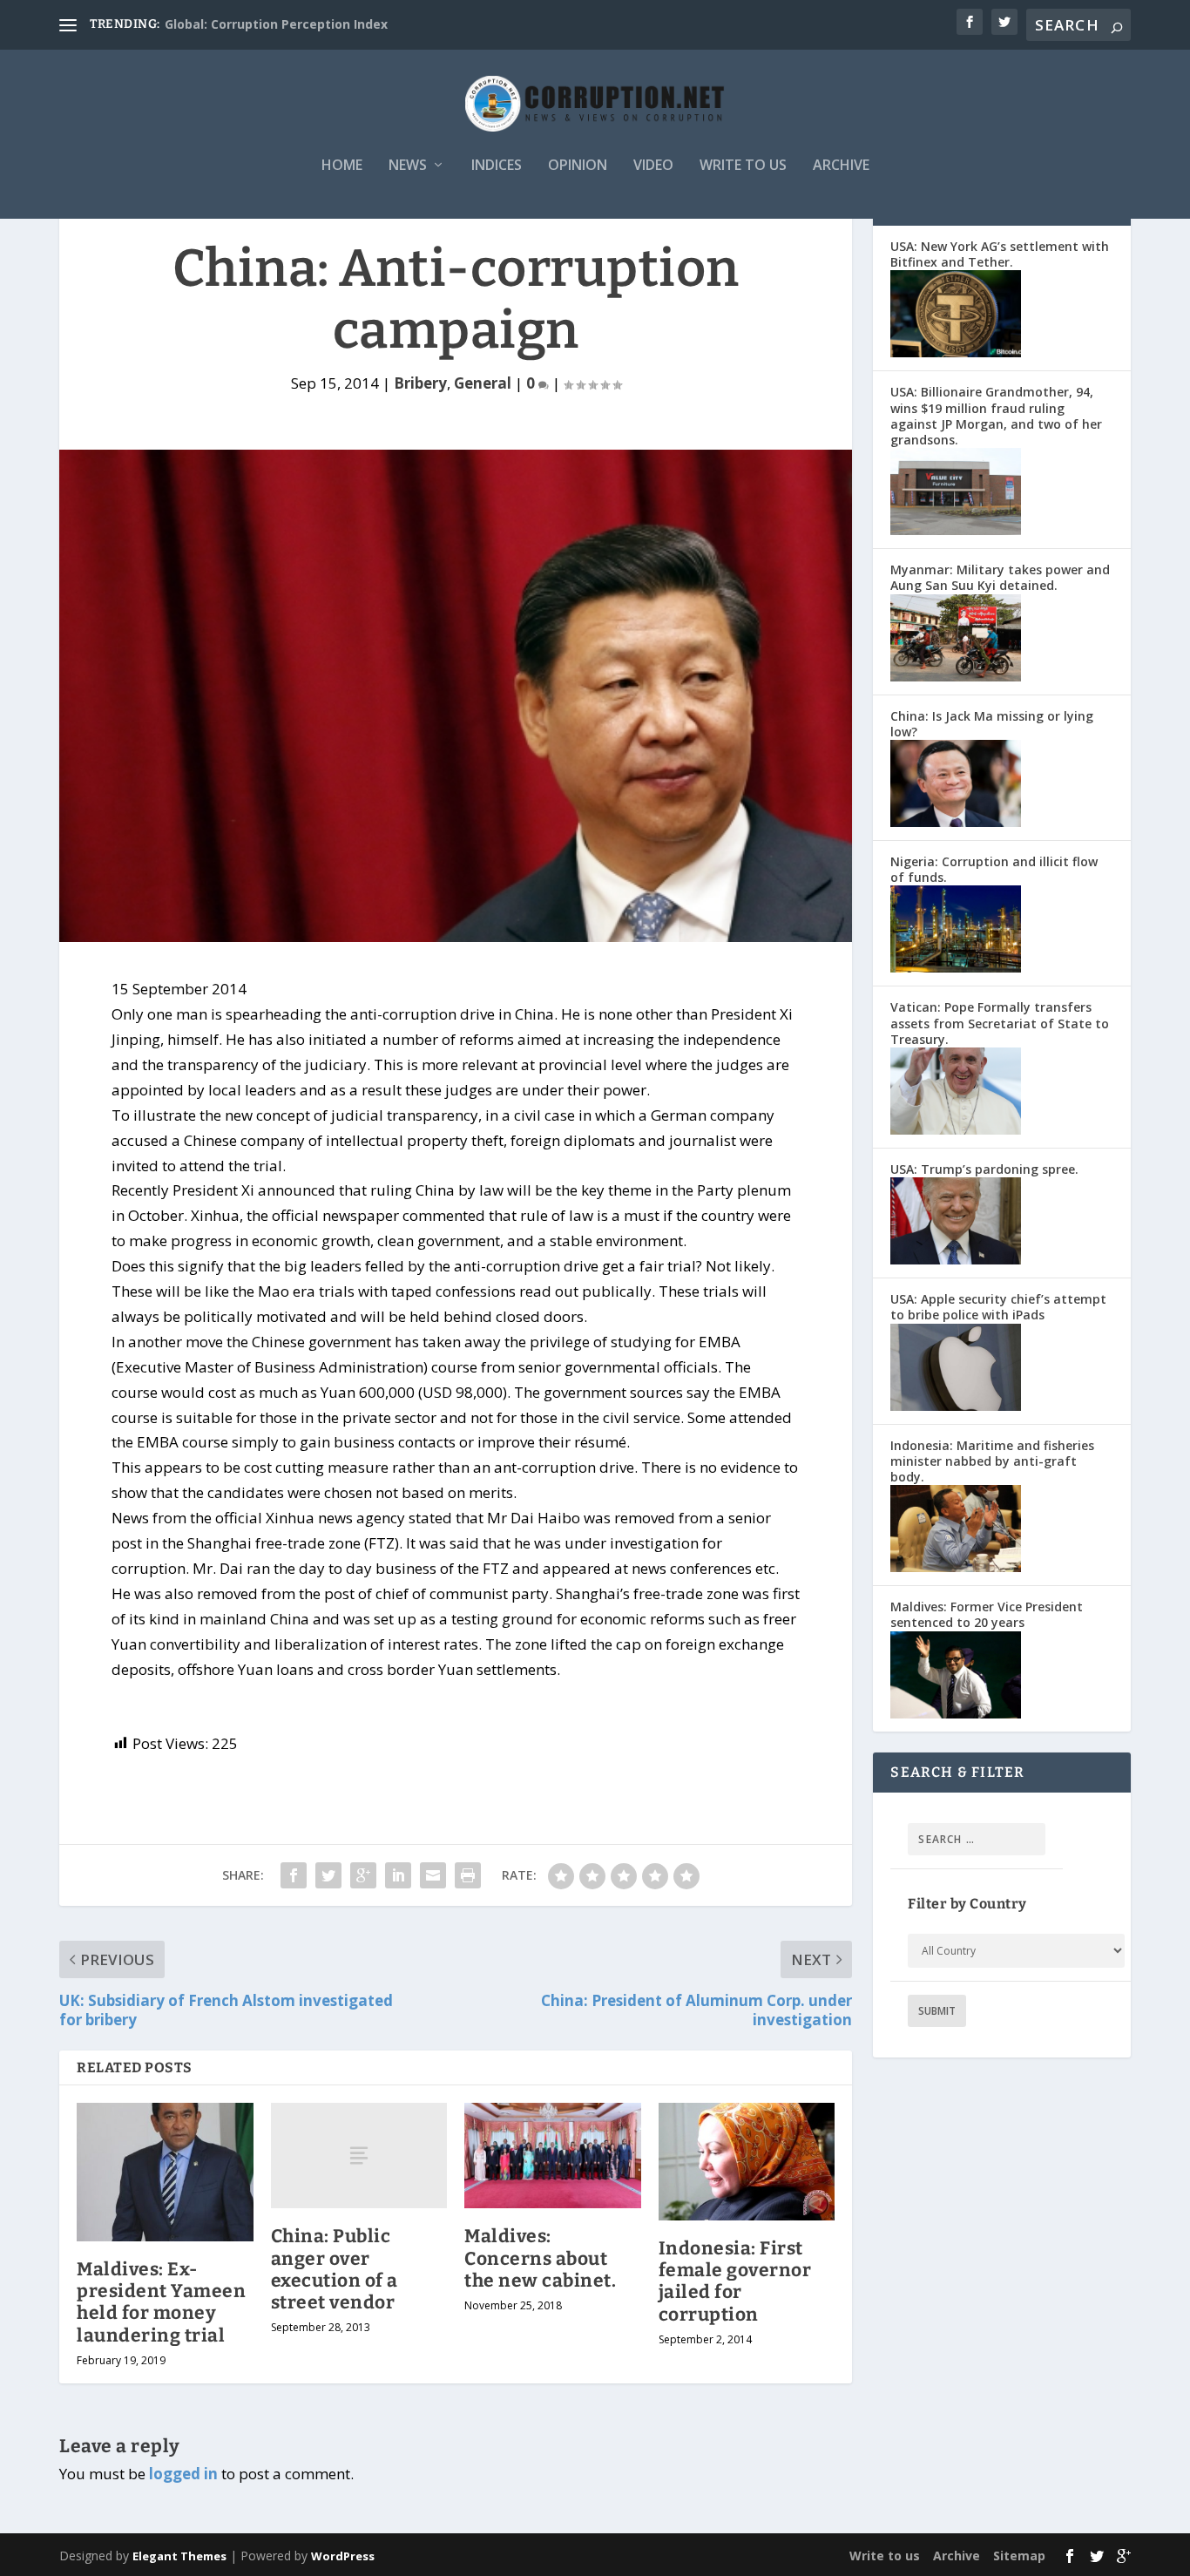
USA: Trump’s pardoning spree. (984, 1169)
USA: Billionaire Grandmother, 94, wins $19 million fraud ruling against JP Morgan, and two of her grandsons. (996, 416)
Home (342, 166)
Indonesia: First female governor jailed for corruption (735, 2281)
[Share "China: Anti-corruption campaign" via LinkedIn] (398, 1875)
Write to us (743, 166)
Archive (841, 166)
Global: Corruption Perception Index (276, 24)
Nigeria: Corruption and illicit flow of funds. (994, 869)
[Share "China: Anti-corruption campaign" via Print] (468, 1875)
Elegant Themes (179, 2556)
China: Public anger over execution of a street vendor (335, 2269)
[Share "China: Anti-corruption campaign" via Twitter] (328, 1875)
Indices (497, 166)
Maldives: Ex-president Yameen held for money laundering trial (161, 2302)
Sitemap (1019, 2556)
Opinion (578, 166)
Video (653, 166)
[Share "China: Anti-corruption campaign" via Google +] (363, 1875)
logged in (183, 2474)
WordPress (343, 2556)
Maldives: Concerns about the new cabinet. (540, 2258)
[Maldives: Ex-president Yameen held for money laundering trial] (165, 2172)
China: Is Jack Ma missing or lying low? (992, 724)
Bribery (420, 383)
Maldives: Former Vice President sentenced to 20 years (987, 1614)
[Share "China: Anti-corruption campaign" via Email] (433, 1875)
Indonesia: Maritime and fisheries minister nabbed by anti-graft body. (992, 1461)
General (483, 383)
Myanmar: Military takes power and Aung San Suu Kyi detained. (1000, 577)
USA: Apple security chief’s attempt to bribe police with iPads (998, 1307)
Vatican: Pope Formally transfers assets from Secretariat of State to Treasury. (1000, 1023)
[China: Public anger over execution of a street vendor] (359, 2156)
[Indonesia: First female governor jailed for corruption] (747, 2162)
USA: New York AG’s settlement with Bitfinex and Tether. (1000, 254)
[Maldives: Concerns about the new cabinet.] (553, 2156)
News (408, 166)
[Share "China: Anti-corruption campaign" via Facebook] (294, 1875)
